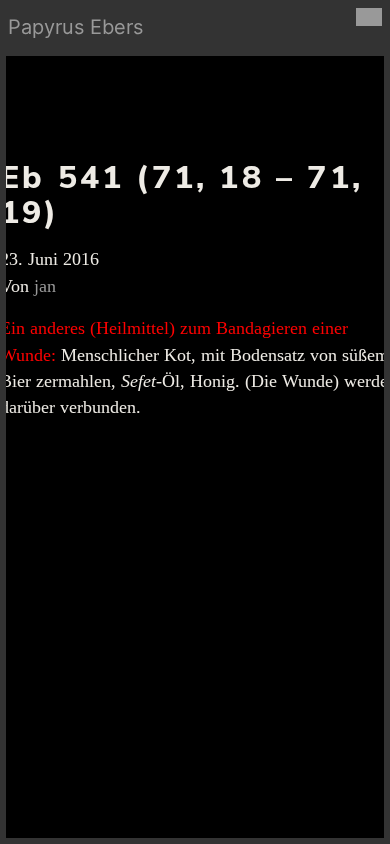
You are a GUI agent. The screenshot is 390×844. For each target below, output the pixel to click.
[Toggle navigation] (369, 17)
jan (45, 286)
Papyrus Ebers (75, 27)
